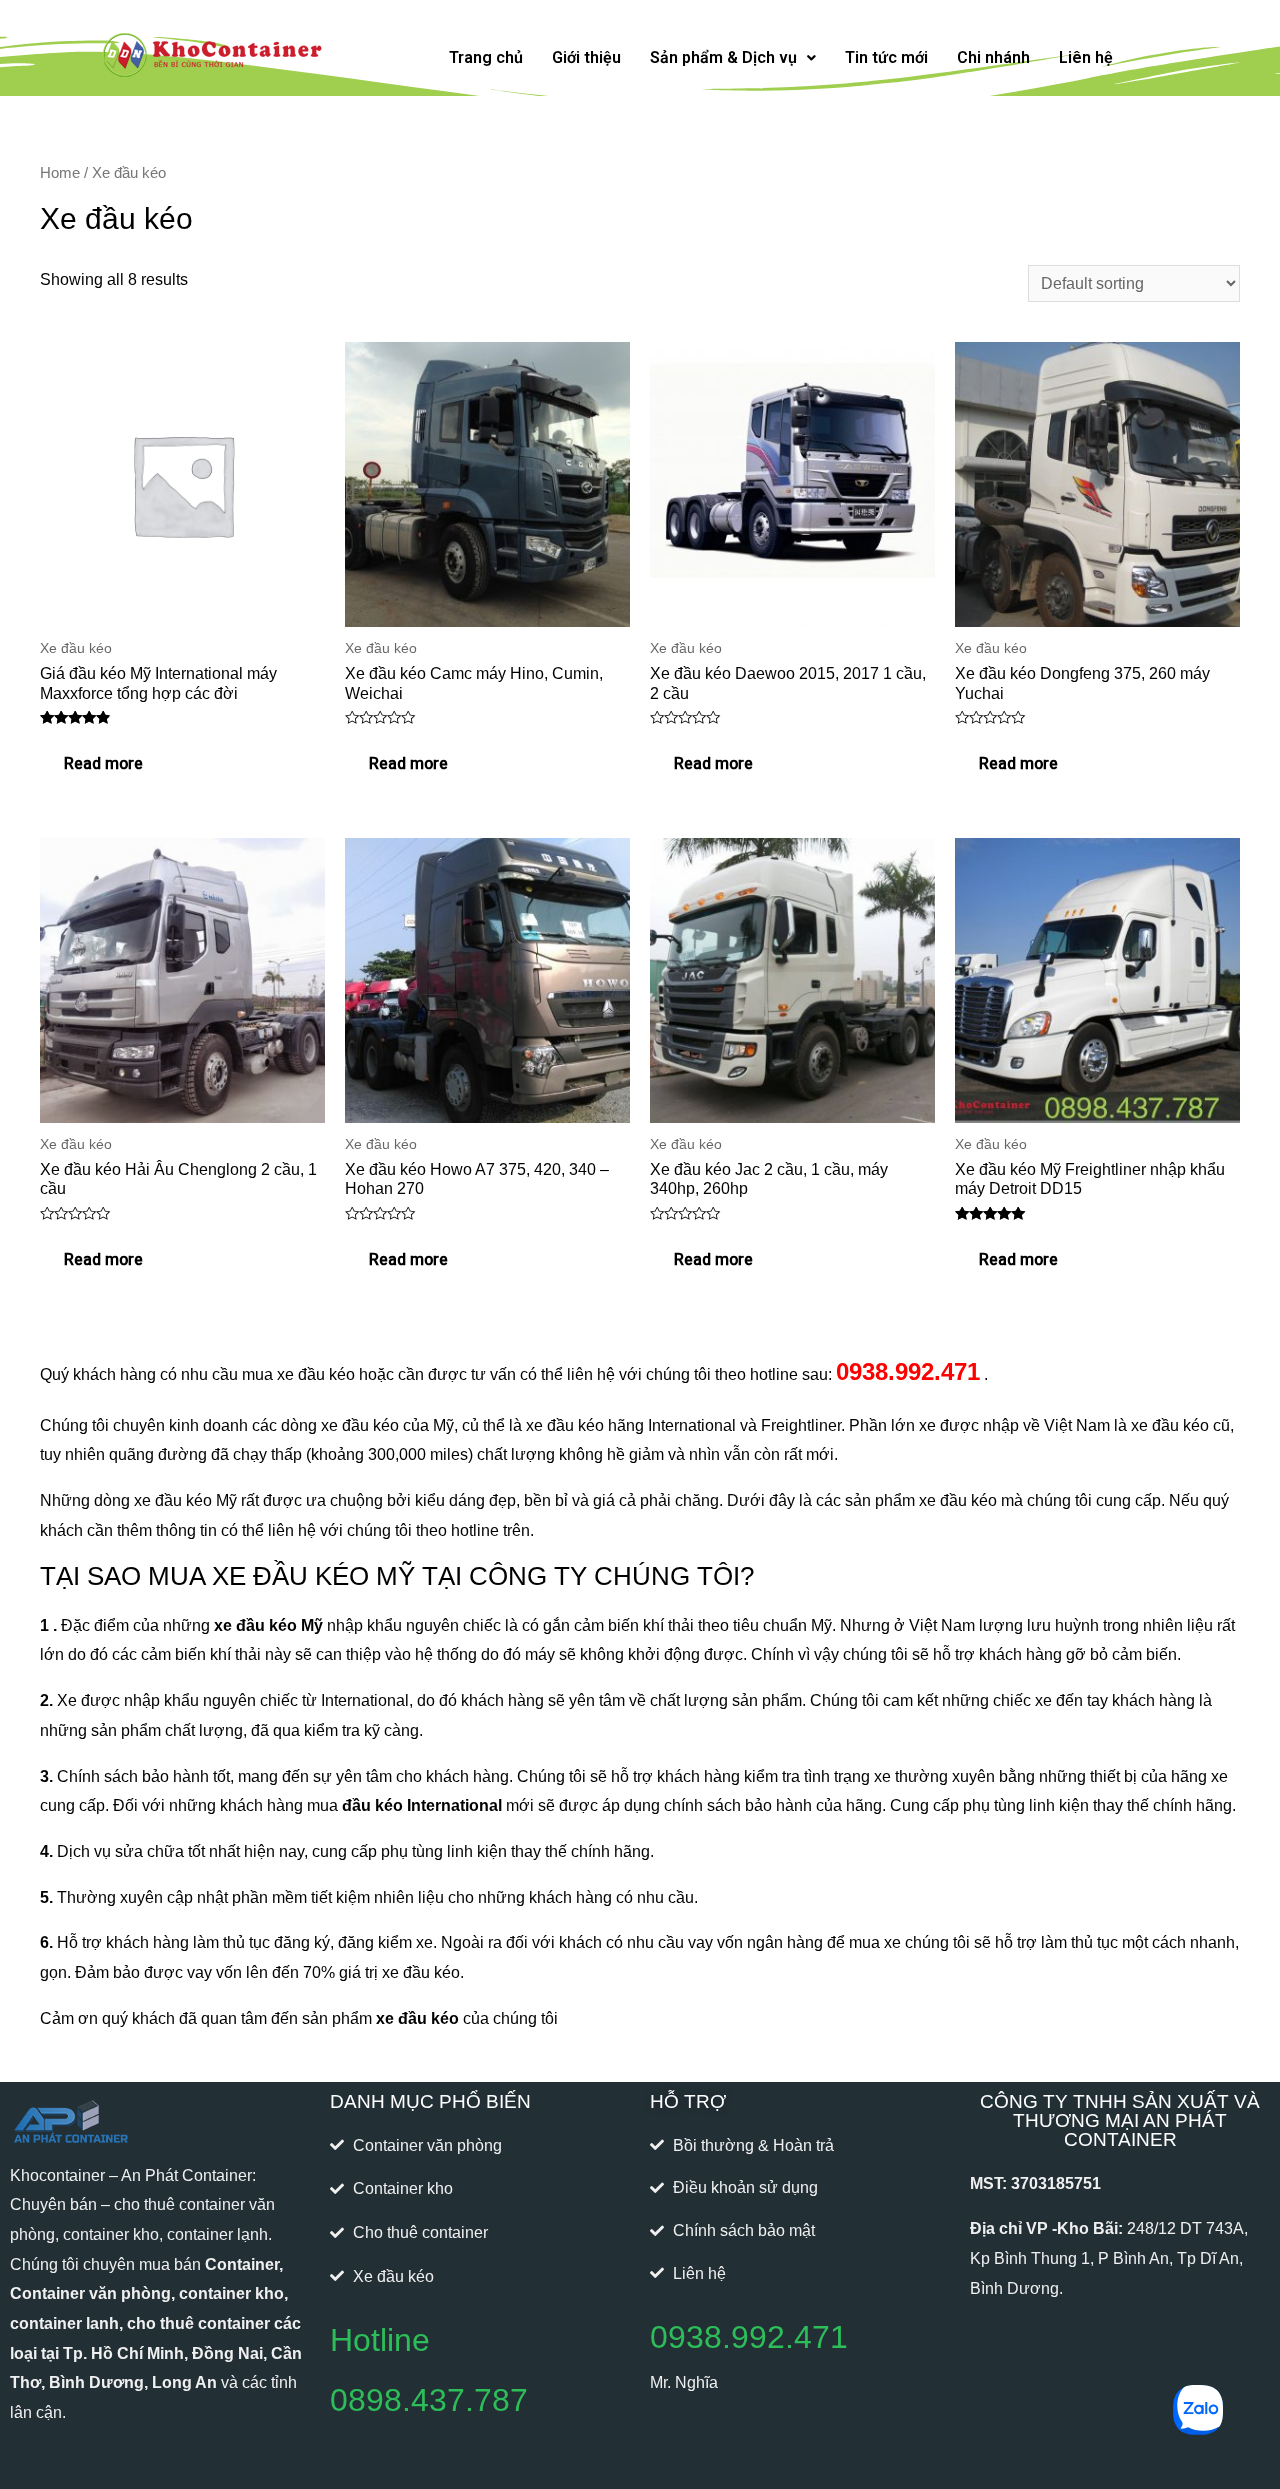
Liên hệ (1086, 57)
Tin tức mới (886, 57)
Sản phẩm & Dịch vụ (723, 57)
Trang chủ (486, 57)
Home (60, 173)
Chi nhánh (993, 57)
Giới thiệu (586, 57)
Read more (103, 764)
